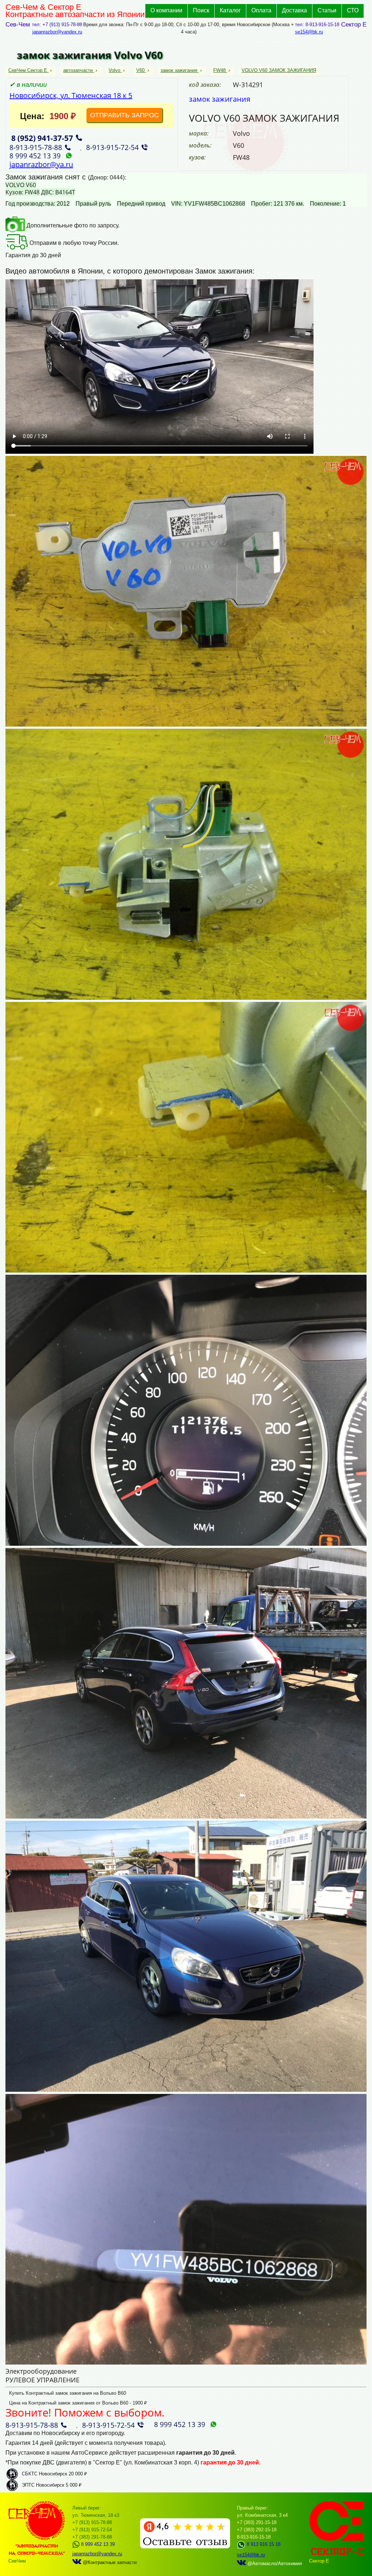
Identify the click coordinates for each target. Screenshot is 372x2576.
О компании (166, 10)
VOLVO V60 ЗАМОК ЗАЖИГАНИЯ (279, 70)
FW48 (219, 70)
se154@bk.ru (309, 32)
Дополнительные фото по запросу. (72, 225)
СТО (353, 10)
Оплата (261, 10)
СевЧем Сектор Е (29, 70)
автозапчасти (78, 70)
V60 (140, 70)
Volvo (114, 70)
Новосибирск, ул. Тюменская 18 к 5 (71, 95)
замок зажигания (179, 70)
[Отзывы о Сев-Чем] (185, 2547)
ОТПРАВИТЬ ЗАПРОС (124, 115)
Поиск (201, 10)
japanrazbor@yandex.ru (57, 32)
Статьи (327, 10)
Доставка (294, 10)
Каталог (230, 10)
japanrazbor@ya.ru (41, 164)
